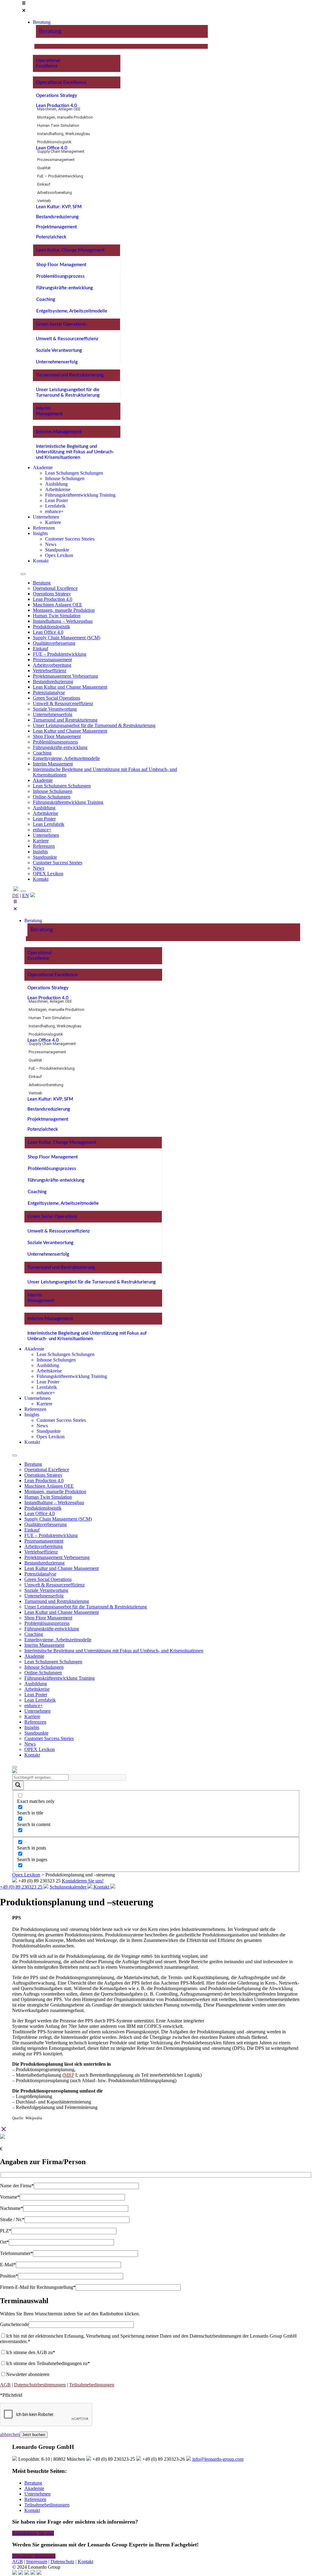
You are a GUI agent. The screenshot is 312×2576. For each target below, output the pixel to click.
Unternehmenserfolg (57, 362)
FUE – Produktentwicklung (60, 654)
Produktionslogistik (54, 142)
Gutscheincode (14, 2324)
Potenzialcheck (51, 237)
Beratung (50, 31)
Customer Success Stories (58, 863)
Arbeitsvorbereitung (55, 193)
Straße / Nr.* (12, 2219)
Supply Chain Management (61, 151)
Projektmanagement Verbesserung (66, 676)
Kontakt (41, 879)
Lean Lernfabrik (49, 824)
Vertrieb (44, 201)
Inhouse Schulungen (53, 791)
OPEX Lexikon (48, 874)
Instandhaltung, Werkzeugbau (64, 134)
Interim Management (59, 432)
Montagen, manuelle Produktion (65, 117)
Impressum (37, 2562)
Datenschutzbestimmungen (40, 2385)
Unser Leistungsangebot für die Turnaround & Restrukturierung (94, 725)
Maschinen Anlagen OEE (58, 605)
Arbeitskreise (46, 813)
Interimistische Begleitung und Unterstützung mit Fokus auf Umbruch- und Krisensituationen (75, 452)
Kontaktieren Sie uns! (83, 1881)
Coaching (46, 300)
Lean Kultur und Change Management (70, 687)
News (39, 868)
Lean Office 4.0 (52, 148)
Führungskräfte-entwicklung (65, 288)
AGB (5, 2385)
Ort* (4, 2242)
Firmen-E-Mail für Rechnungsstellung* (38, 2287)
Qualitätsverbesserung (54, 643)
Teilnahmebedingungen (92, 2385)
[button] (114, 7)
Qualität (44, 168)
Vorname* (10, 2197)
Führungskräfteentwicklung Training (68, 802)
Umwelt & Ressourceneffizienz (67, 339)
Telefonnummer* (16, 2253)
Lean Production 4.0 (57, 106)
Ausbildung (44, 808)
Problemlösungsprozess (60, 276)
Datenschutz (62, 2562)
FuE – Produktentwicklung (60, 176)
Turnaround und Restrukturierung (70, 375)
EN (26, 896)
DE (16, 896)
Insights (40, 852)
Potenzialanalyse (49, 692)
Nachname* (12, 2208)
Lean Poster (44, 819)
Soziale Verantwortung (59, 350)
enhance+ (42, 830)
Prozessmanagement (56, 160)
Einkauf (44, 184)
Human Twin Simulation (58, 125)
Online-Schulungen (52, 797)
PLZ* (6, 2231)
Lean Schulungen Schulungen (62, 786)
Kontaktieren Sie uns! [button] (33, 2533)
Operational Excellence (61, 82)
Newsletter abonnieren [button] (34, 2556)
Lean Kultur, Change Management (70, 250)
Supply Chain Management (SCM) (67, 638)
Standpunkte (45, 857)
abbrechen (10, 2434)
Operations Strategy (57, 96)
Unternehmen (46, 835)
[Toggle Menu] (23, 574)
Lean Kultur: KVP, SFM (59, 207)
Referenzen (44, 846)
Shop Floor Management (61, 265)
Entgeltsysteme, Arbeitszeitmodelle (72, 311)
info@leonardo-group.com (218, 2459)
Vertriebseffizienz (50, 671)
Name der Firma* (17, 2186)
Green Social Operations (61, 324)
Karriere (41, 841)
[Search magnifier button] (18, 1785)
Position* (9, 2276)
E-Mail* (8, 2265)
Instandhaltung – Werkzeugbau (63, 621)
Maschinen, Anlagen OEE (59, 109)
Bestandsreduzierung (57, 217)
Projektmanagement (56, 227)
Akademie (43, 780)
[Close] (23, 891)
